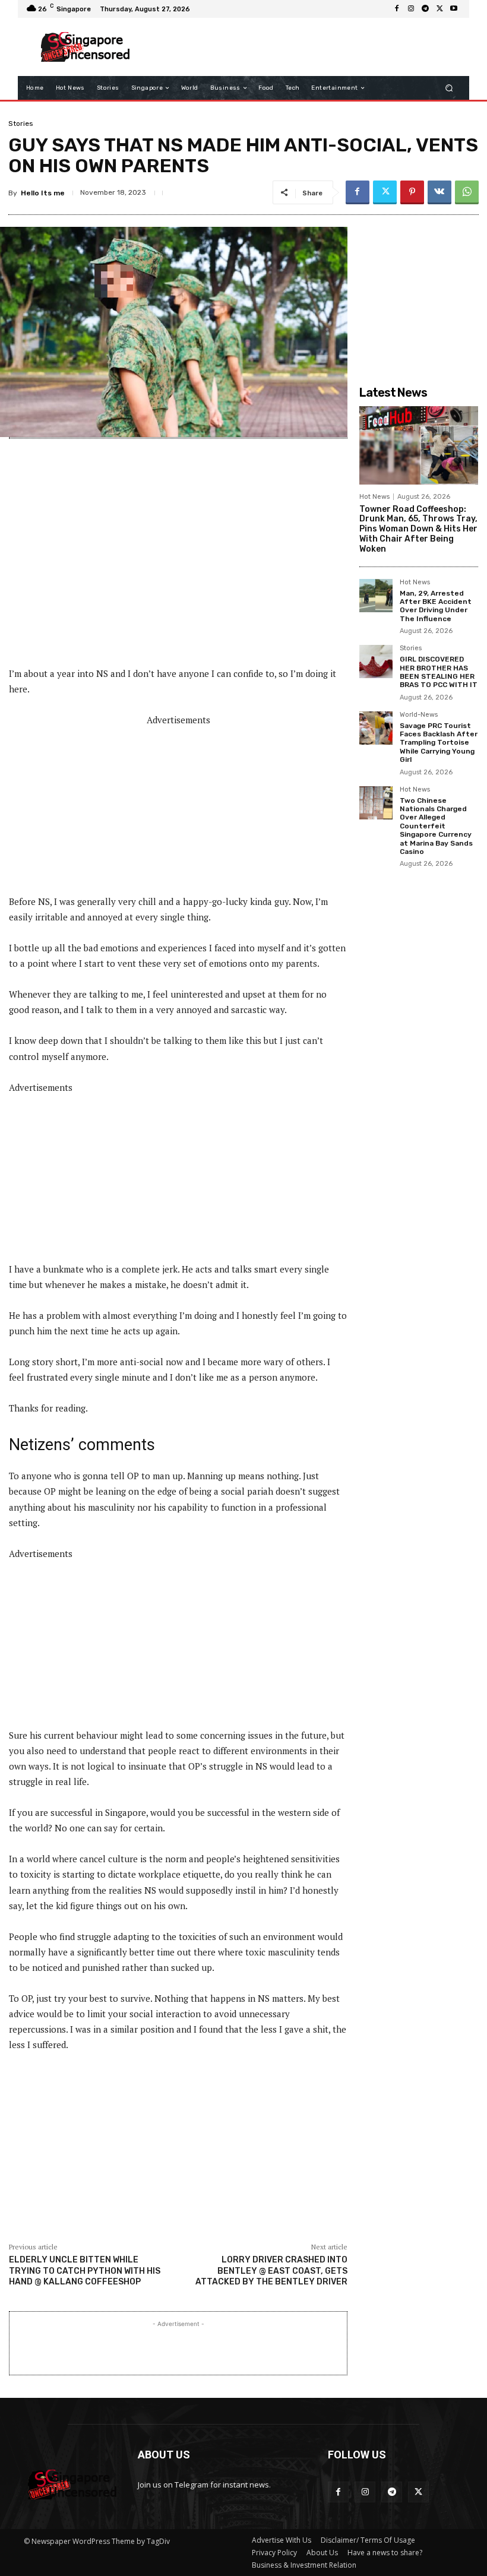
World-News (419, 715)
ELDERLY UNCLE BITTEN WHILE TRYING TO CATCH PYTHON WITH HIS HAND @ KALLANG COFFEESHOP (85, 2270)
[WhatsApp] (467, 192)
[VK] (439, 192)
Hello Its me (43, 193)
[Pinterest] (412, 192)
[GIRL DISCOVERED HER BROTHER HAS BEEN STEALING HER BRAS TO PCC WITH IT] (376, 662)
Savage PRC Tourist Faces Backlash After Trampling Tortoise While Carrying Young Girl (439, 743)
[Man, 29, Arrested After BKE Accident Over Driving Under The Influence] (376, 596)
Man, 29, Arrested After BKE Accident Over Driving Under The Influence (436, 606)
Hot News (374, 497)
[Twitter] (439, 9)
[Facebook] (397, 9)
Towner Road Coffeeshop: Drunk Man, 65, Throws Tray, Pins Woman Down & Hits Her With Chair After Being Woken (418, 529)
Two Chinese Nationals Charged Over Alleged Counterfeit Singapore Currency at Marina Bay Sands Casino (436, 826)
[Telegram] (425, 9)
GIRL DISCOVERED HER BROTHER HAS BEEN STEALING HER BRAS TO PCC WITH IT (439, 672)
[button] (449, 88)
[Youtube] (454, 9)
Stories (21, 124)
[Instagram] (411, 9)
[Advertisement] (299, 47)
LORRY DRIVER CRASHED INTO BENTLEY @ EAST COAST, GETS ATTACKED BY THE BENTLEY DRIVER (271, 2270)
